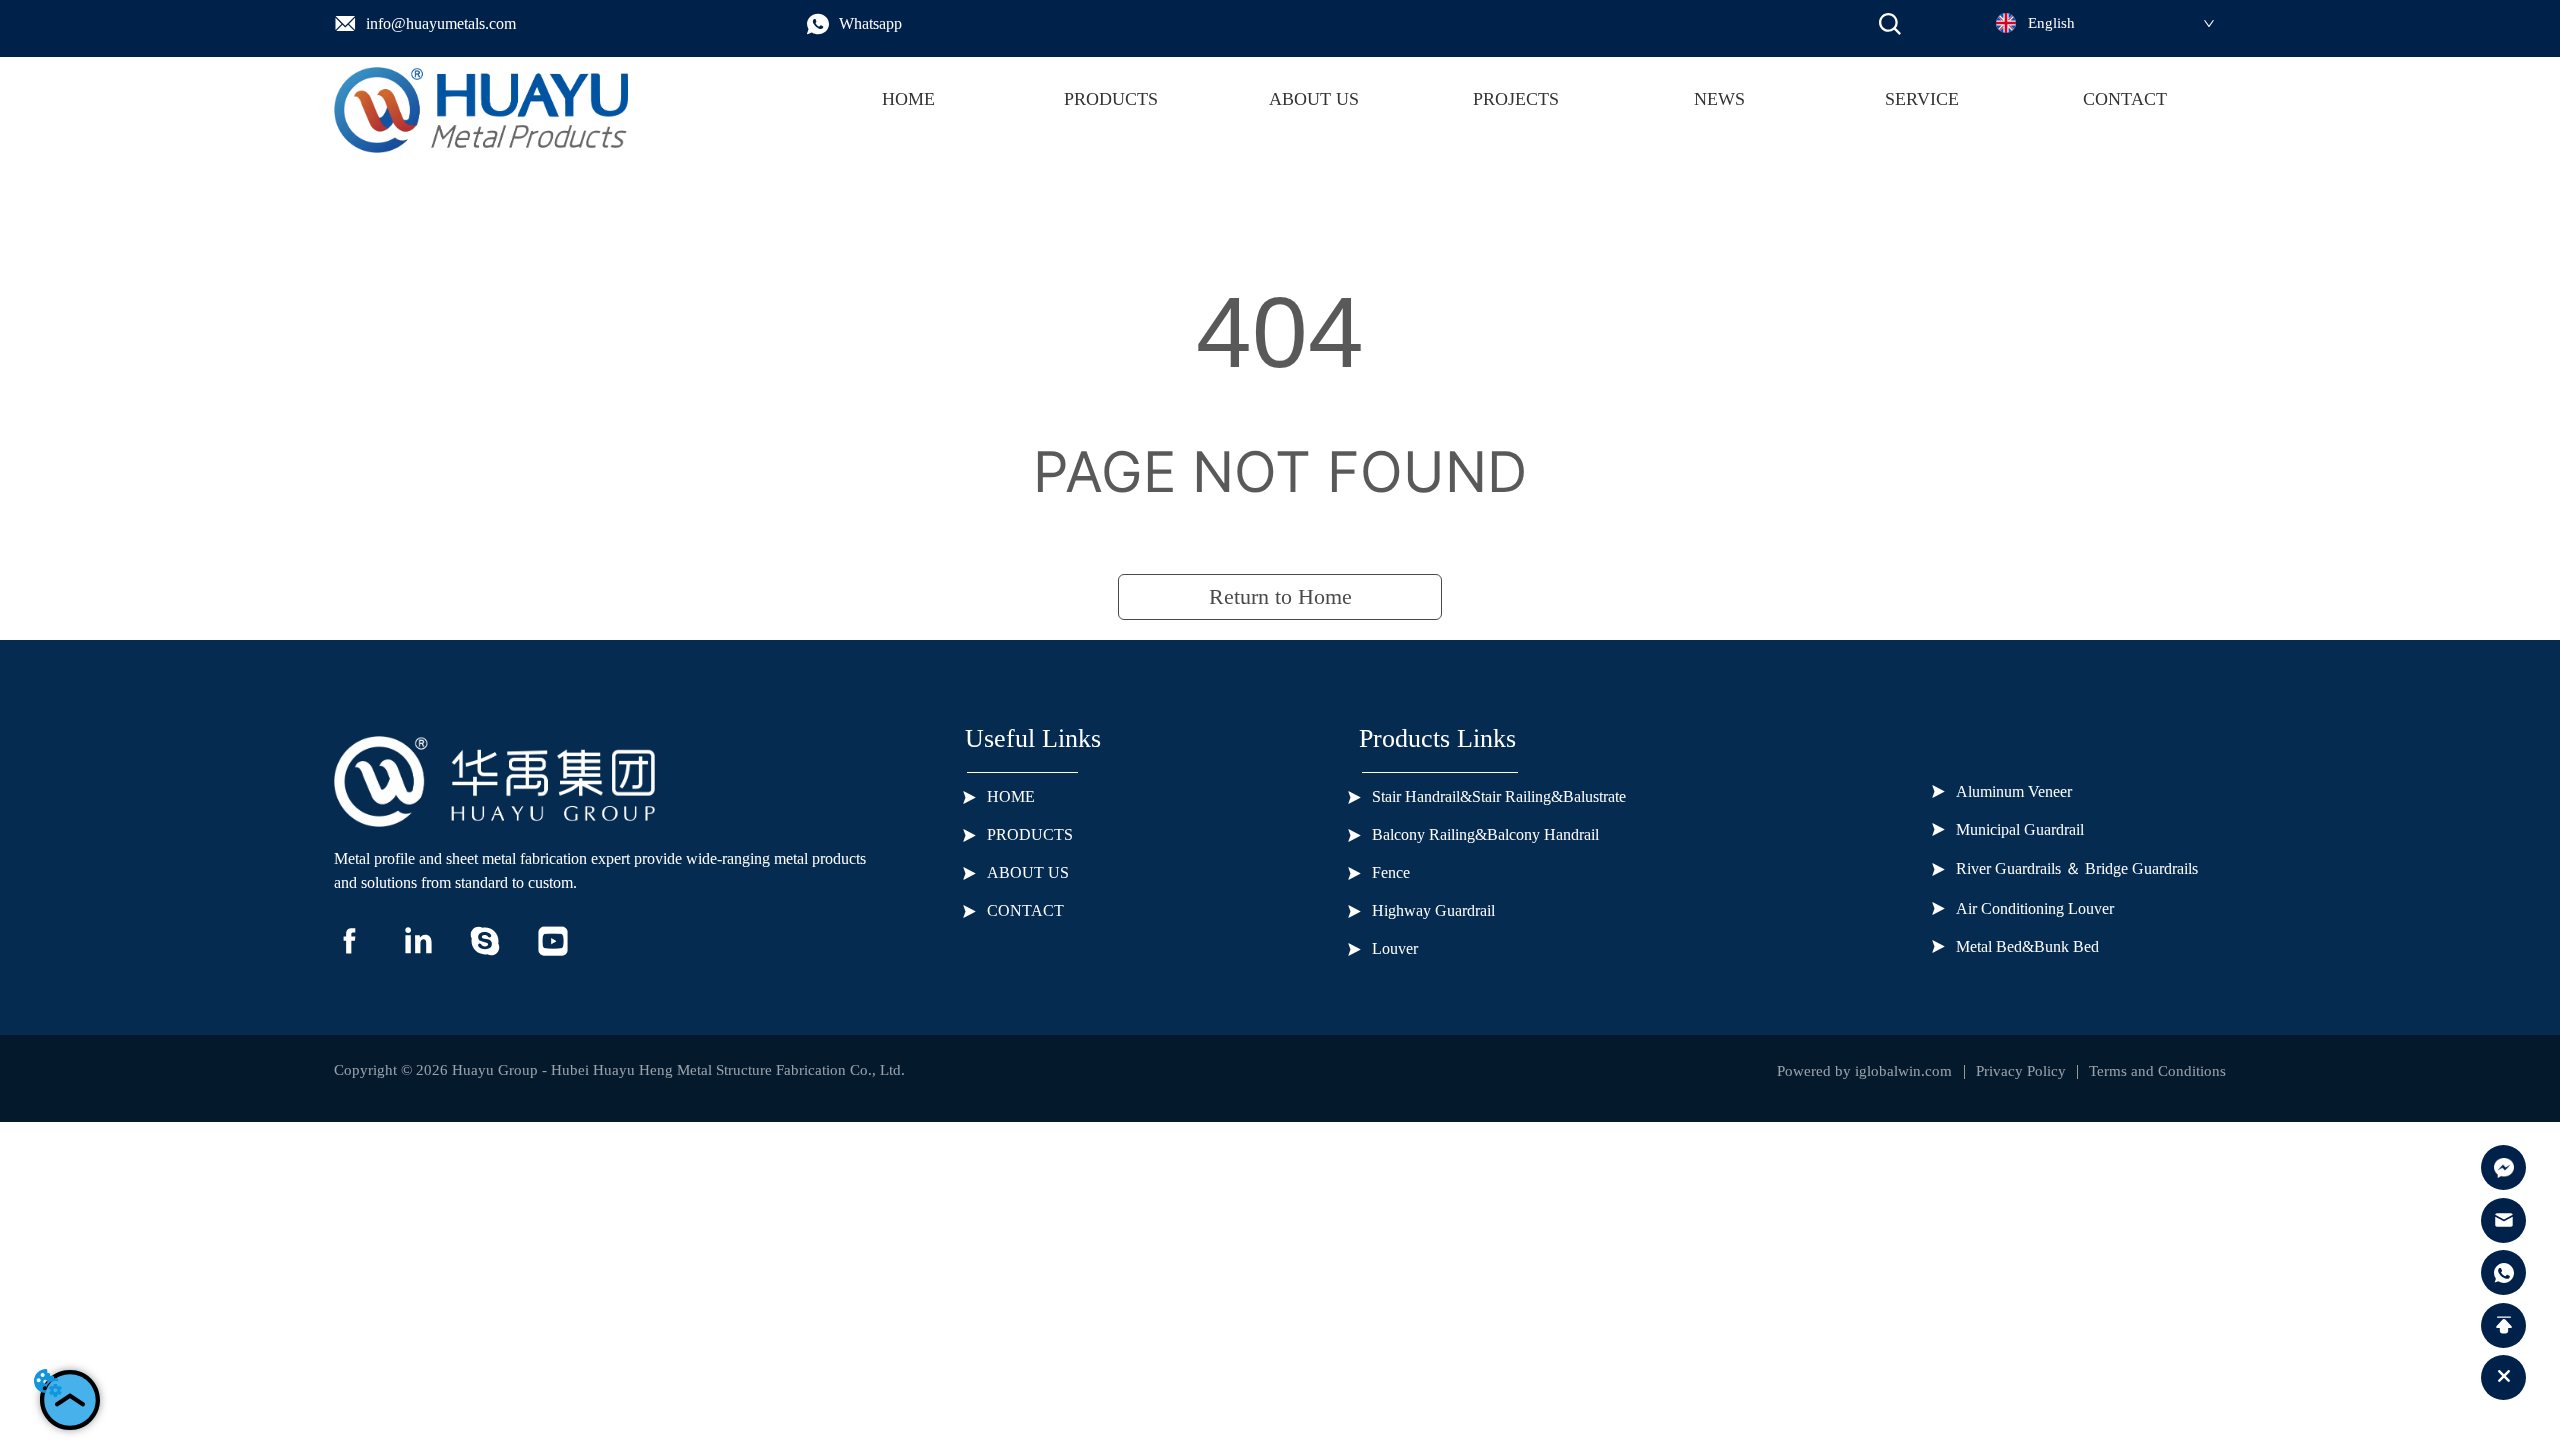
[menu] (1516, 100)
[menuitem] (1111, 100)
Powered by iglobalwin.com (1864, 1071)
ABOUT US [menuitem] (1314, 99)
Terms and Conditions (2157, 1071)
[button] (1111, 99)
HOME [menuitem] (908, 99)
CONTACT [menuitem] (2125, 99)
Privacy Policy (2021, 1071)
